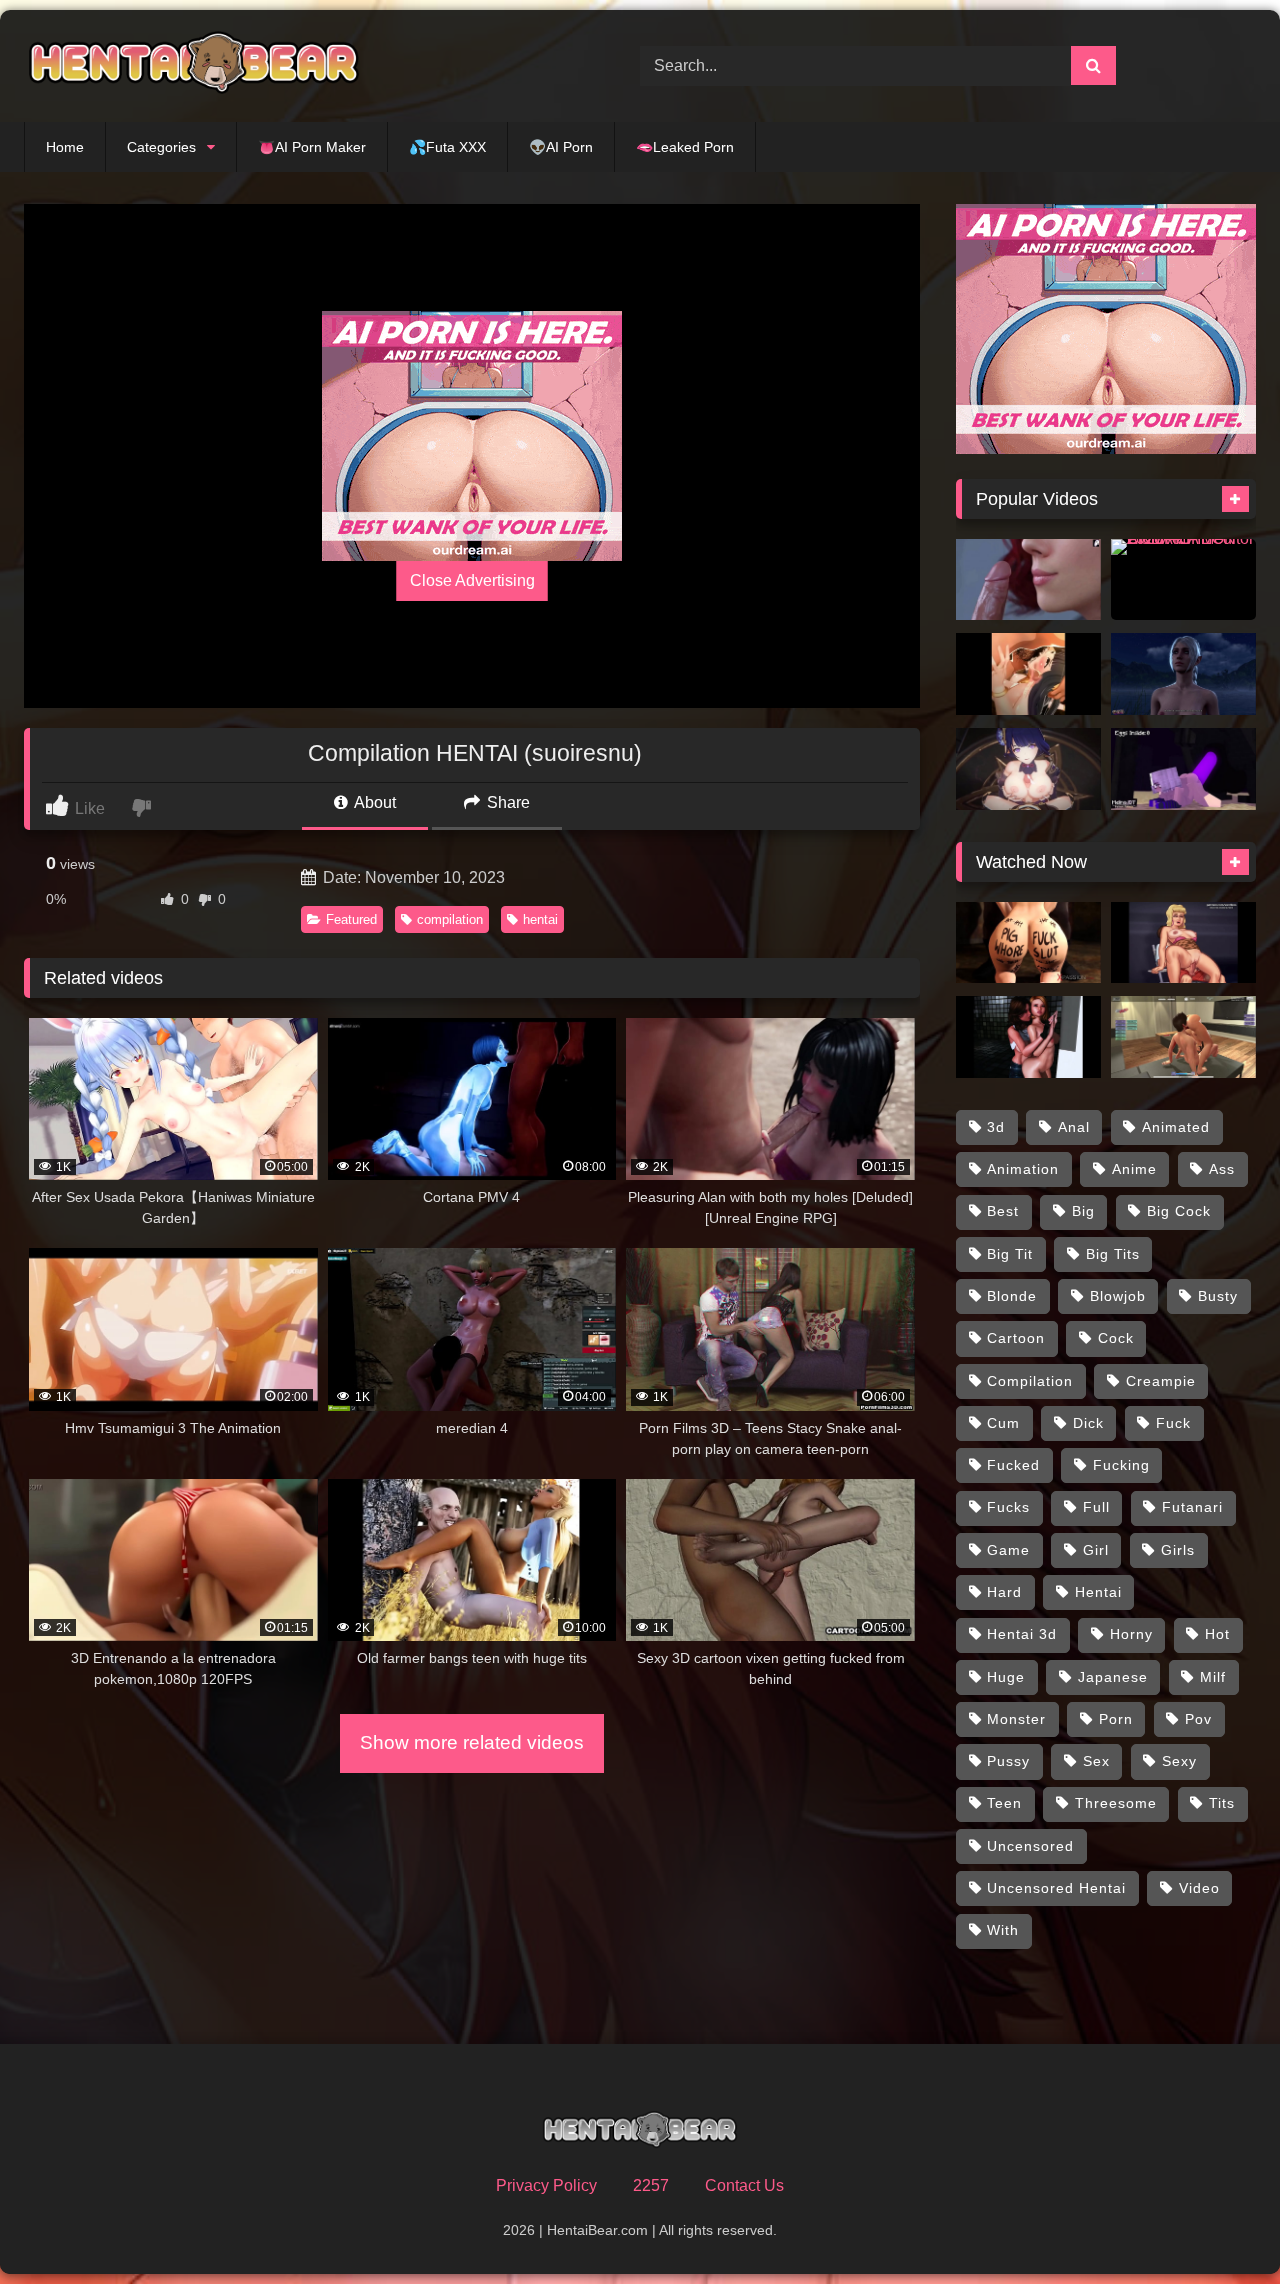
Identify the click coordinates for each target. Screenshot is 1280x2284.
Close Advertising (472, 580)
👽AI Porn (561, 147)
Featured (351, 919)
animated (1176, 1127)
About (373, 802)
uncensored (1030, 1846)
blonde (1012, 1296)
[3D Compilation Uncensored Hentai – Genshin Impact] (1028, 769)
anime (1134, 1169)
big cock (1179, 1211)
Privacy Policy (546, 2185)
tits (1222, 1803)
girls (1178, 1550)
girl (1096, 1550)
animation (1023, 1169)
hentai (540, 919)
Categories (161, 147)
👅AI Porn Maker (312, 147)
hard (1004, 1592)
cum (1003, 1423)
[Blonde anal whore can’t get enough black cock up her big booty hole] (1028, 943)
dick (1088, 1423)
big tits (1113, 1254)
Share (506, 802)
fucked (1013, 1465)
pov (1198, 1719)
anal (1074, 1127)
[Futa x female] (1028, 1037)
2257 (651, 2185)
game (1008, 1550)
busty (1218, 1296)
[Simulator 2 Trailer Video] (1183, 1037)
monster (1016, 1719)
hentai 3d (1022, 1634)
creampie (1161, 1381)
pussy (1008, 1761)
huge (1006, 1677)
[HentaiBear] (194, 66)
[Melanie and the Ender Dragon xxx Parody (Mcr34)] (1183, 769)
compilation (450, 919)
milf (1213, 1677)
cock (1116, 1338)
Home (65, 147)
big (1083, 1211)
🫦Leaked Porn (685, 147)
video (1199, 1888)
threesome (1116, 1803)
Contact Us (744, 2185)
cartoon (1016, 1338)
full (1096, 1507)
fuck (1173, 1423)
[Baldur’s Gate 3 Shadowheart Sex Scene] (1183, 674)
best (1003, 1211)
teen (1004, 1803)
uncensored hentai (1056, 1888)
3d (996, 1127)
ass (1222, 1169)
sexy (1179, 1761)
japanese (1113, 1677)
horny (1131, 1634)
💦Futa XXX (447, 147)
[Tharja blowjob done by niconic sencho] (1028, 674)
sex (1096, 1761)
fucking (1121, 1465)
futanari (1192, 1507)
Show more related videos (472, 1742)
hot (1217, 1634)
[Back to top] (1218, 2224)
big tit (1010, 1254)
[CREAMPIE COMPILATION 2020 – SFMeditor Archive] (1183, 580)
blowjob (1118, 1296)
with (1003, 1930)
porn (1116, 1719)
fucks (1008, 1507)
